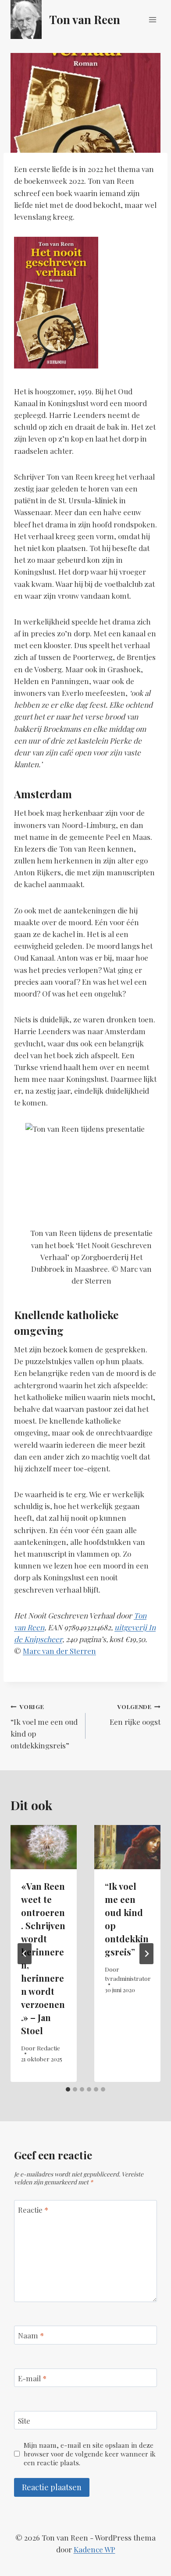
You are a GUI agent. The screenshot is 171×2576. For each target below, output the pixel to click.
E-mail (32, 2378)
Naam (31, 2335)
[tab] (68, 2089)
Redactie (48, 2048)
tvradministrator (128, 1978)
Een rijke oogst (135, 1714)
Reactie (33, 2210)
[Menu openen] (152, 19)
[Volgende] (146, 1954)
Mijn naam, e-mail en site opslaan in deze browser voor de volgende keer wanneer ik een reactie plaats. (90, 2454)
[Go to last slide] (25, 1954)
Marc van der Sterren (59, 1651)
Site (24, 2421)
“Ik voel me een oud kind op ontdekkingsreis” (44, 1726)
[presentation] (44, 1847)
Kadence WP (94, 2549)
